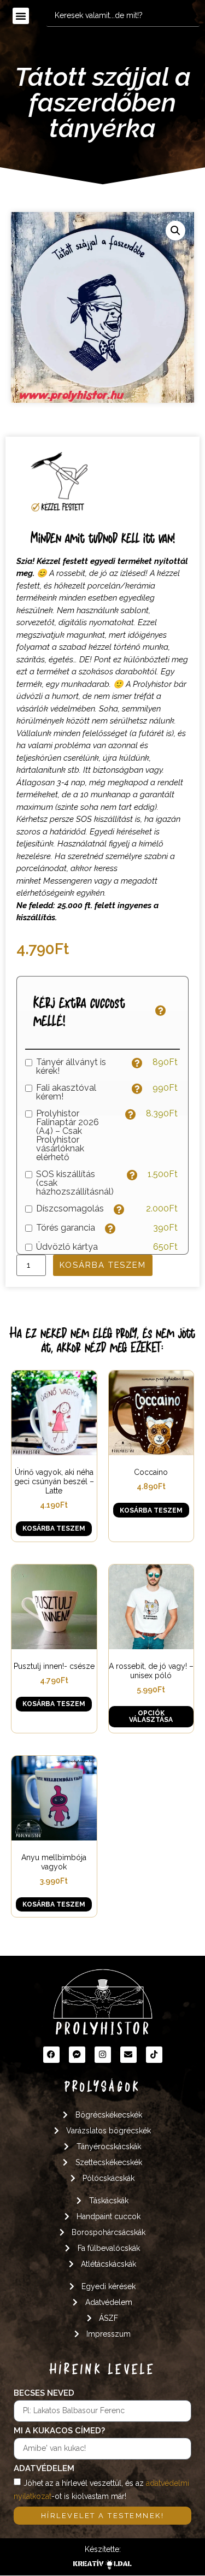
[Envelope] (128, 2055)
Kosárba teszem (103, 1265)
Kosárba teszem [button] (54, 1528)
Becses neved (44, 2393)
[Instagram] (103, 2055)
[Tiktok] (154, 2055)
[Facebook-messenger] (77, 2055)
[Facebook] (51, 2055)
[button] (21, 16)
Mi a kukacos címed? (59, 2431)
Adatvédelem (44, 2469)
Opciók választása (151, 1716)
